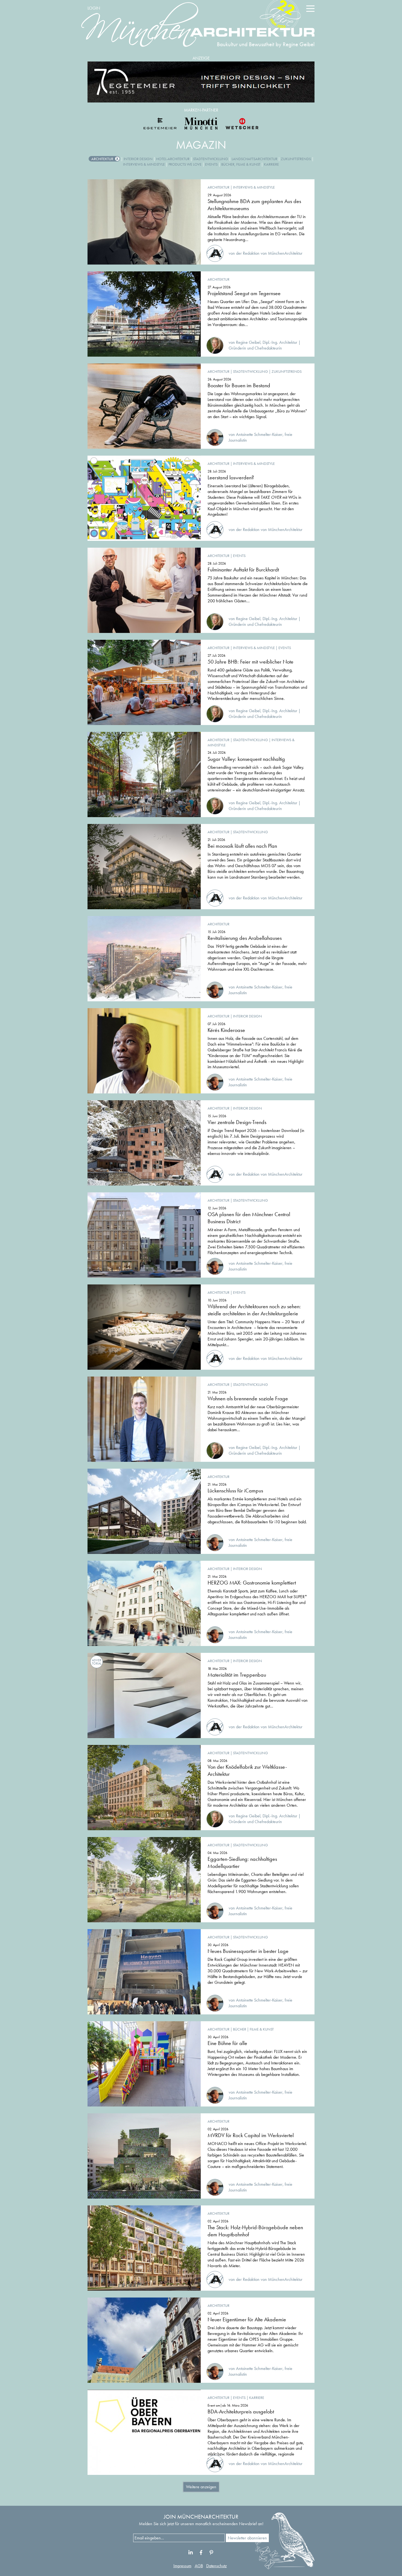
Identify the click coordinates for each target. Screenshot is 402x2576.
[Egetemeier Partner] (160, 124)
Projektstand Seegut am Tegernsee (244, 293)
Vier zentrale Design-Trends (237, 1122)
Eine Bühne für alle (227, 2043)
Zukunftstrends (296, 159)
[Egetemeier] (201, 82)
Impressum (182, 2566)
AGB (199, 2566)
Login (94, 8)
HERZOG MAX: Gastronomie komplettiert (252, 1583)
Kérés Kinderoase (226, 1030)
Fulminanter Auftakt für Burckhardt (243, 570)
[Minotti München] (201, 124)
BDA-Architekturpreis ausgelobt (241, 2411)
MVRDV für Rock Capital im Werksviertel (251, 2135)
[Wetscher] (242, 124)
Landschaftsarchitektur (254, 159)
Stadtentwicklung (211, 159)
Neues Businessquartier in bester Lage (248, 1951)
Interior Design (138, 159)
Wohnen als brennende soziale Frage (248, 1398)
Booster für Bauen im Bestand (239, 385)
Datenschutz (216, 2566)
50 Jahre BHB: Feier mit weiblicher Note (250, 662)
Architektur (102, 159)
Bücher (240, 2029)
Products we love (185, 164)
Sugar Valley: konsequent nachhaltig (246, 759)
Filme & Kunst (262, 2029)
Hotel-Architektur (173, 159)
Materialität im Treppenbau (237, 1675)
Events (211, 164)
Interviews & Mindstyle (144, 164)
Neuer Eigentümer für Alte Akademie (247, 2319)
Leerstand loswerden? (231, 477)
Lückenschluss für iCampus (235, 1491)
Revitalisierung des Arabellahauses (245, 938)
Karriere (271, 164)
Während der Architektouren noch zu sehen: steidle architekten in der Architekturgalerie (254, 1310)
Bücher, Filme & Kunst (241, 164)
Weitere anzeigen (201, 2487)
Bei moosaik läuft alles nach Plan (242, 846)
